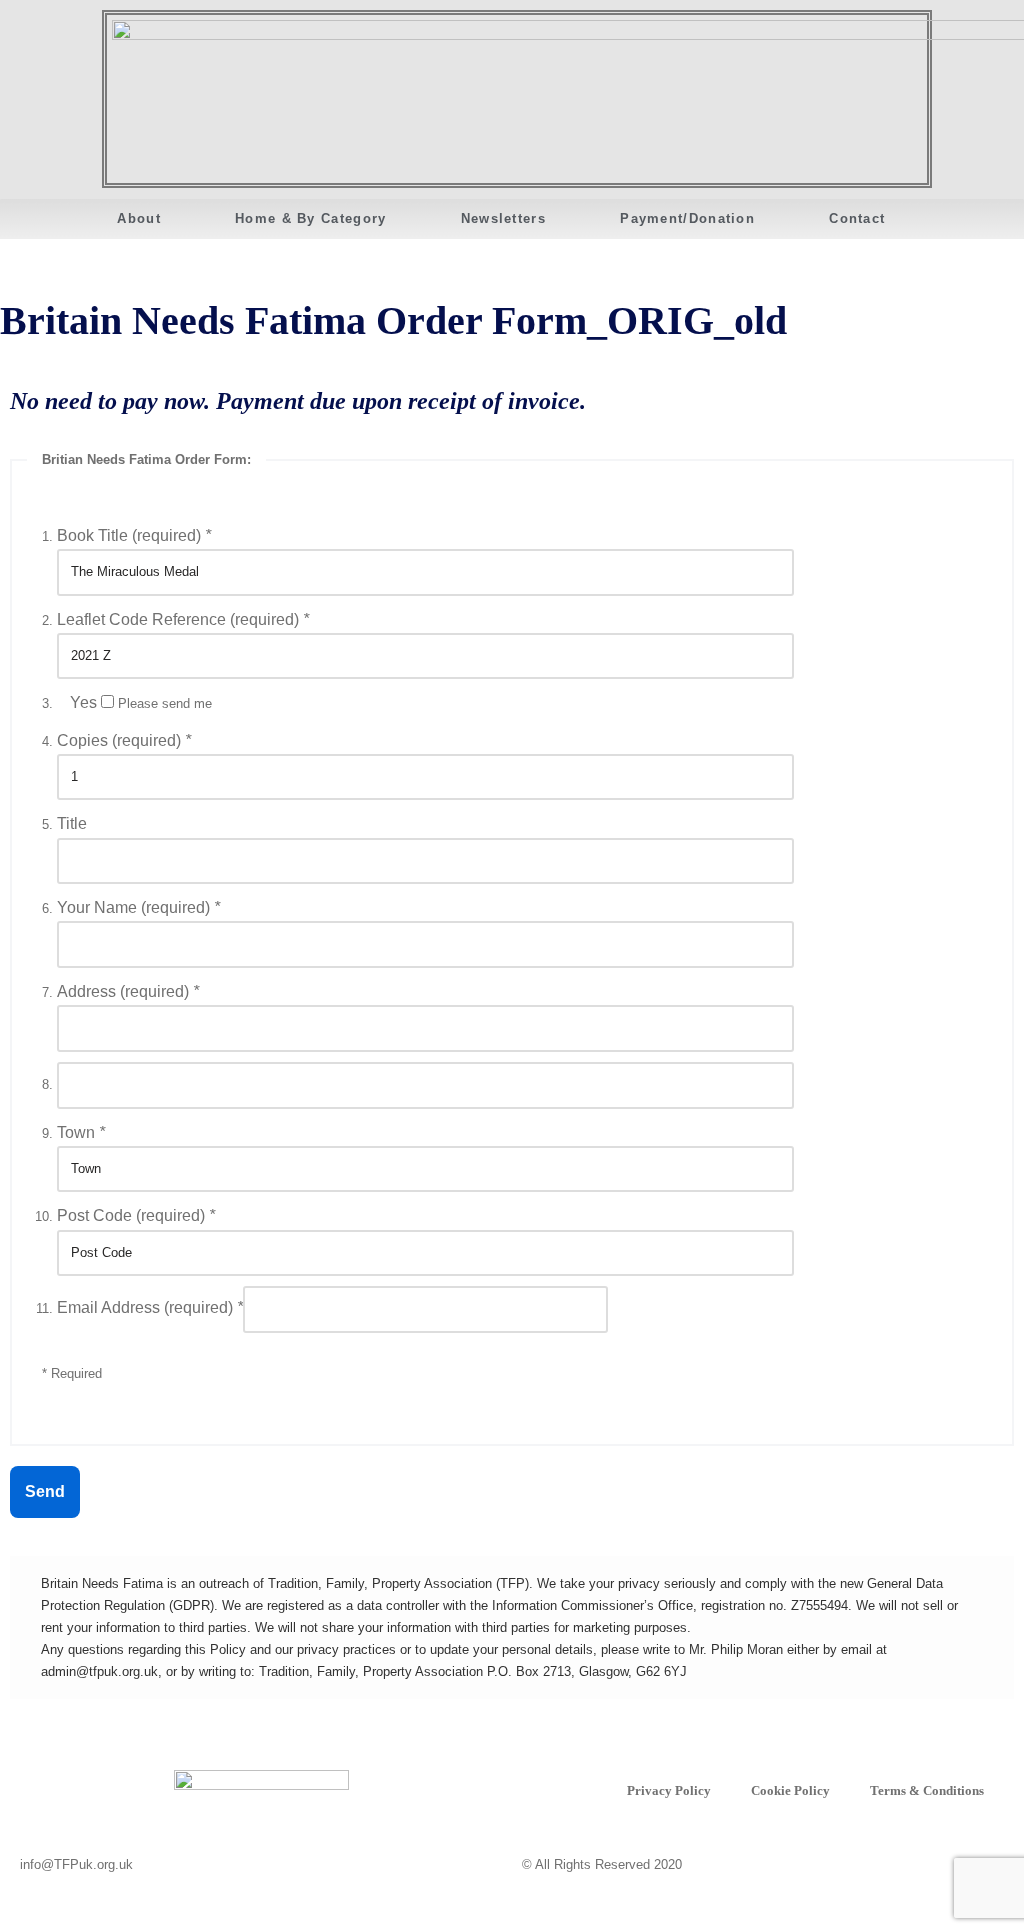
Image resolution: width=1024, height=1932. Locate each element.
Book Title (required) (134, 535)
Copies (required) (124, 740)
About (139, 218)
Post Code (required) (136, 1215)
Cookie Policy (790, 1790)
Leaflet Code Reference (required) (183, 619)
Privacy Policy (669, 1790)
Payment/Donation (687, 218)
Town (81, 1132)
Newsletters (503, 218)
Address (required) (128, 991)
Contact (857, 218)
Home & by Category (310, 218)
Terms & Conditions (927, 1790)
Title (72, 823)
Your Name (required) (138, 907)
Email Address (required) (150, 1307)
